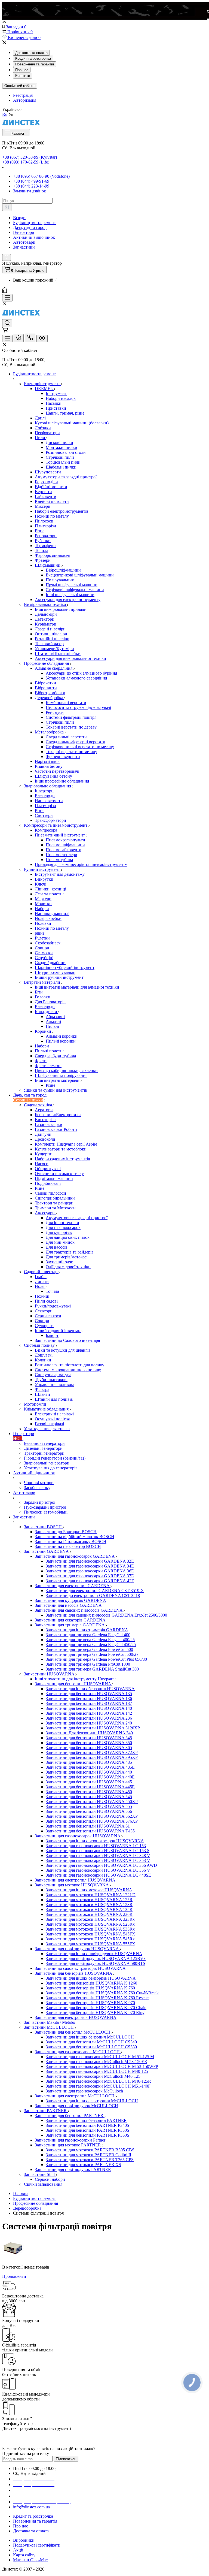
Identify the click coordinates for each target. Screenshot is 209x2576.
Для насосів (57, 1247)
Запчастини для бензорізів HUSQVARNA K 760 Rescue (97, 1998)
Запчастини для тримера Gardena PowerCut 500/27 (92, 1654)
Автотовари (24, 242)
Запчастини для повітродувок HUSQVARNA (77, 1949)
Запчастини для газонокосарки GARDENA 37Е (90, 1576)
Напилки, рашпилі (52, 913)
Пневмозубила (59, 860)
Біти (39, 992)
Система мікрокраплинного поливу (68, 1370)
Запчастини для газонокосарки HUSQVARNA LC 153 (96, 1846)
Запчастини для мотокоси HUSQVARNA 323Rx (90, 1919)
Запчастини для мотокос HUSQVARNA (72, 1885)
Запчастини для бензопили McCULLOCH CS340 (91, 2042)
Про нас (22, 70)
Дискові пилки (59, 443)
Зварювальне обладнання (48, 786)
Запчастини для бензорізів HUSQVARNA (74, 1973)
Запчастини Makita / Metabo (50, 2022)
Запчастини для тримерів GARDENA (70, 1625)
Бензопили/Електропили (58, 1115)
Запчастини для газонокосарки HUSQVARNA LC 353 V (98, 1860)
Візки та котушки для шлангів (63, 1350)
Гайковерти (46, 496)
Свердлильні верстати (66, 737)
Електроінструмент (42, 384)
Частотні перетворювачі (57, 771)
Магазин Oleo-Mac (30, 2560)
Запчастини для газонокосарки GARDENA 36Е (90, 1571)
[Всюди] (7, 207)
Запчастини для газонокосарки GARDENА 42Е (90, 1581)
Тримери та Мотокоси (55, 1208)
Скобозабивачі (48, 943)
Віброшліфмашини (63, 570)
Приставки (56, 408)
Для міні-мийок (60, 1242)
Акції (18, 2550)
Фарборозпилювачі (53, 555)
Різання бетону (49, 766)
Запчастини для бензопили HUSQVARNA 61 (88, 1826)
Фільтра (42, 1389)
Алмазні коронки (62, 1036)
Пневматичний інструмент (60, 835)
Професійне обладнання (47, 663)
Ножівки (43, 923)
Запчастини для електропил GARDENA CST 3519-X (95, 1591)
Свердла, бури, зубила (55, 1056)
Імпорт (52, 1335)
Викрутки (44, 879)
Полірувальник (60, 580)
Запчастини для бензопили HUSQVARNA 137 (89, 1703)
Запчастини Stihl (40, 2174)
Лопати (42, 1281)
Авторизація (25, 100)
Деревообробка (50, 698)
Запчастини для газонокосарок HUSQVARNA (78, 1836)
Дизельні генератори (43, 1448)
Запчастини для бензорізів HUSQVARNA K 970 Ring (95, 2012)
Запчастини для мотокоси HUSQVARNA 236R (89, 1914)
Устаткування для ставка (47, 1429)
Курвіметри (46, 624)
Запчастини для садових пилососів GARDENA (79, 1610)
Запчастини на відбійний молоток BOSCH (75, 1537)
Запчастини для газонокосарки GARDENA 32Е (90, 1561)
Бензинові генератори (44, 1443)
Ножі (40, 1286)
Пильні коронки (61, 1041)
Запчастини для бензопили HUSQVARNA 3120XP (93, 1728)
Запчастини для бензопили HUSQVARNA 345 (89, 1738)
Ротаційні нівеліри (52, 639)
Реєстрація (23, 95)
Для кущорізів (59, 1232)
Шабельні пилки (61, 467)
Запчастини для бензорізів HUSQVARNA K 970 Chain (96, 2008)
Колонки (43, 1360)
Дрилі (40, 418)
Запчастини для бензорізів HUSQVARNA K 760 (90, 1988)
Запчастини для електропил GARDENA (73, 1586)
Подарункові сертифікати (37, 2545)
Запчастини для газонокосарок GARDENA (75, 1556)
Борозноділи (46, 482)
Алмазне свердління (54, 668)
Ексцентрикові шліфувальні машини (80, 575)
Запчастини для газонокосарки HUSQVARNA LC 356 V (98, 1870)
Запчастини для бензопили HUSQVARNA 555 (89, 1806)
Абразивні (55, 1017)
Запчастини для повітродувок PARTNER (73, 2169)
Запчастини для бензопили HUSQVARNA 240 (89, 1723)
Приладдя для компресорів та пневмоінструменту (81, 864)
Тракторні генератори (44, 1453)
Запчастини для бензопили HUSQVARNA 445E (90, 1787)
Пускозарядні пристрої (45, 1507)
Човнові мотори (39, 1483)
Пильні (52, 1026)
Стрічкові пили (60, 457)
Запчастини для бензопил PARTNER (70, 2116)
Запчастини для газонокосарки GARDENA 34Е (90, 1566)
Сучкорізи (44, 1326)
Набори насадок (61, 398)
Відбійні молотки (51, 487)
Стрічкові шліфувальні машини (75, 590)
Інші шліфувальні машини (70, 595)
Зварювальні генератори (47, 1463)
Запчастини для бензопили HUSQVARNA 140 (89, 1708)
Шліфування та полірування (61, 1075)
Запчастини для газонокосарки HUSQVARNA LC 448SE (98, 1875)
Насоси (42, 1164)
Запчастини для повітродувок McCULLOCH (76, 2106)
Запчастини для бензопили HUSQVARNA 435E (90, 1767)
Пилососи (44, 521)
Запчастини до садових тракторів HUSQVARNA (80, 1968)
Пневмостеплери (62, 855)
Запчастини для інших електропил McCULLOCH (92, 2101)
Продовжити (14, 2276)
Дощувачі (44, 1355)
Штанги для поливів (54, 1399)
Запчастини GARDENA (47, 1551)
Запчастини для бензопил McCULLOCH (73, 2032)
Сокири (42, 948)
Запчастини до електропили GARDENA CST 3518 (93, 1595)
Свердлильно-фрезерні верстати (76, 742)
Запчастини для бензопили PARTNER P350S (87, 2130)
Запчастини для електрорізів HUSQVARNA (76, 2017)
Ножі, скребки (48, 918)
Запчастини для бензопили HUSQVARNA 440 (89, 1772)
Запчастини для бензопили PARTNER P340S (87, 2125)
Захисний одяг (59, 1262)
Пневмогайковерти (64, 850)
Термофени (45, 546)
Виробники (24, 2540)
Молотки (43, 904)
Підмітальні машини (54, 1178)
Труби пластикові (51, 1380)
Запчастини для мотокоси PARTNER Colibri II (88, 2155)
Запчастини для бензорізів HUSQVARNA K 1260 (91, 1983)
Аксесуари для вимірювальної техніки (70, 658)
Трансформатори (50, 820)
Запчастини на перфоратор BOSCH (68, 1546)
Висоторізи (45, 1120)
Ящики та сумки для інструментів (56, 1090)
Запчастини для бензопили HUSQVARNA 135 (89, 1694)
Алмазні (53, 1021)
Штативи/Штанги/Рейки (58, 653)
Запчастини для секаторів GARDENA (70, 1620)
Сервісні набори (50, 2179)
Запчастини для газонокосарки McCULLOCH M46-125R (98, 2081)
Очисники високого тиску (59, 1174)
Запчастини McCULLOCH (49, 2027)
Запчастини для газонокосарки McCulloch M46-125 (93, 2076)
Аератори (44, 1110)
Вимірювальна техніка (45, 604)
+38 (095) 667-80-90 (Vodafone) (41, 176)
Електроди (45, 796)
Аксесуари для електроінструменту (68, 600)
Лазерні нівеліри (50, 629)
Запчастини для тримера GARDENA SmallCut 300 (92, 1669)
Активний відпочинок (34, 237)
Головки (43, 997)
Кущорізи (44, 1154)
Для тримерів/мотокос (66, 1257)
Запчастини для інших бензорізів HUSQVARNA (91, 1978)
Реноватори (46, 536)
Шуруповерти (48, 472)
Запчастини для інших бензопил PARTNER (86, 2120)
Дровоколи (45, 1139)
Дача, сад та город (30, 227)
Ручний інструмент (42, 869)
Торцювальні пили (63, 462)
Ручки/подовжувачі (53, 1306)
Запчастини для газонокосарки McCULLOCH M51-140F (98, 2086)
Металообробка (50, 732)
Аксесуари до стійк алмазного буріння (81, 673)
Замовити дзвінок (30, 191)
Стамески (44, 953)
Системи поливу (40, 1345)
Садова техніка (39, 1105)
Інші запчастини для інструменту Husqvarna (76, 1679)
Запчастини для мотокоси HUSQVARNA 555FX (90, 1944)
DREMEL (44, 389)
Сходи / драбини (50, 963)
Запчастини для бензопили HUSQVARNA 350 (89, 1743)
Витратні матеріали (43, 982)
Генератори (24, 232)
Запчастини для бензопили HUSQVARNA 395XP (92, 1757)
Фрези (41, 1061)
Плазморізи (45, 806)
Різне (40, 531)
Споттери (44, 815)
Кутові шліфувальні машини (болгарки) (72, 423)
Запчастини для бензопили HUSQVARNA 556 (89, 1811)
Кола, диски (47, 1012)
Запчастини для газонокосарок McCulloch (84, 2091)
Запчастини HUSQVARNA (50, 1674)
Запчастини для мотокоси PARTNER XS (83, 2165)
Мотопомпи (35, 1404)
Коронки (44, 1031)
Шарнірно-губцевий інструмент (65, 967)
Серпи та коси (48, 1316)
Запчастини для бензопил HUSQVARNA (73, 1684)
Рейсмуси (55, 712)
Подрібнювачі (48, 1183)
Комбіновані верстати (66, 703)
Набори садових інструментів (62, 1159)
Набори (42, 909)
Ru (5, 114)
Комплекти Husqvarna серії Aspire (66, 1144)
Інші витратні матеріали (58, 1080)
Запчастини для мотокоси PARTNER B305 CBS (90, 2150)
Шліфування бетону (53, 776)
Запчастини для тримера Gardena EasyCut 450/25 (91, 1645)
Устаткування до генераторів (51, 1468)
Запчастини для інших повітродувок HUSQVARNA (94, 1954)
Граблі (41, 1277)
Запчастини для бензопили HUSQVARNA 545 (89, 1797)
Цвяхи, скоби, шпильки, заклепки (66, 1070)
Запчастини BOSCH (43, 1527)
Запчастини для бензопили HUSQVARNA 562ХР (92, 1816)
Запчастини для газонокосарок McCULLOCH (78, 2052)
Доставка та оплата (31, 53)
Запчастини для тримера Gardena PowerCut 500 (89, 1649)
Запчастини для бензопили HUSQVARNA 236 (89, 1718)
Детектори (45, 619)
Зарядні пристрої (40, 1502)
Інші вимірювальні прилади (61, 609)
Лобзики (43, 428)
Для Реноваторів (50, 1002)
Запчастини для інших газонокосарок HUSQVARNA (95, 1841)
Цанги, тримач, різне (65, 413)
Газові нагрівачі (49, 1424)
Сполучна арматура (53, 1375)
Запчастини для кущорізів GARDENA (70, 1600)
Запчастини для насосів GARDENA (68, 1605)
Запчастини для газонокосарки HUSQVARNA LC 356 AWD (101, 1865)
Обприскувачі (48, 1169)
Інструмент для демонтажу (60, 874)
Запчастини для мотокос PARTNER (68, 2145)
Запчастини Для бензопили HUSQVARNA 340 (89, 1733)
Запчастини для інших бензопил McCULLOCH (90, 2037)
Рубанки (43, 541)
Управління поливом (54, 1384)
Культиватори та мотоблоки (61, 1149)
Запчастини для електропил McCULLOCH (75, 2096)
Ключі (41, 884)
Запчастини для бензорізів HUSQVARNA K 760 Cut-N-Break (102, 1993)
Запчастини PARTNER (46, 2111)
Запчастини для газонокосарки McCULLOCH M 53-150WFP (102, 2066)
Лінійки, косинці (50, 889)
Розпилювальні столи (66, 452)
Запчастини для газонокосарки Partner (70, 2140)
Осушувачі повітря (52, 1419)
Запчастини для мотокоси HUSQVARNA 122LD (91, 1895)
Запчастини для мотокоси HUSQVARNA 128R (89, 1905)
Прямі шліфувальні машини (72, 585)
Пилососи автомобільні (46, 1512)
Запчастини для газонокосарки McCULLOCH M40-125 (97, 2071)
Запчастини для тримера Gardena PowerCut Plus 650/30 (96, 1659)
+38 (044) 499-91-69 (31, 181)
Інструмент (56, 393)
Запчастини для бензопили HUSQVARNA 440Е (90, 1777)
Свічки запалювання (43, 2184)
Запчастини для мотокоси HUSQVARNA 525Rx (90, 1924)
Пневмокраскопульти (65, 840)
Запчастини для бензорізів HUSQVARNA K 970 (90, 2003)
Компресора (46, 830)
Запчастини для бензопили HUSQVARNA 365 (89, 1748)
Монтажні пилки (62, 447)
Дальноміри (46, 614)
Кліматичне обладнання (47, 1409)
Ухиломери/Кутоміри (54, 649)
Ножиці (42, 1296)
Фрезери (43, 560)
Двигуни (43, 1134)
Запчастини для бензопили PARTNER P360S (87, 2135)
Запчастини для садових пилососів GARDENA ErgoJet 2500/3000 (106, 1615)
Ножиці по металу (52, 516)
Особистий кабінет (20, 86)
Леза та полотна (50, 894)
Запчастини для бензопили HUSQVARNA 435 (89, 1762)
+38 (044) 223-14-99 (31, 186)
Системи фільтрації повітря (71, 717)
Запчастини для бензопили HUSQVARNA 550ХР (92, 1802)
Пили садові (46, 1301)
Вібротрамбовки (50, 693)
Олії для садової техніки (68, 1267)
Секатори (44, 1311)
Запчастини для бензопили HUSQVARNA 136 (89, 1698)
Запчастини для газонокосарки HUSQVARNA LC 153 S (98, 1851)
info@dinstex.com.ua (31, 2507)
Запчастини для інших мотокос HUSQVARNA (89, 1890)
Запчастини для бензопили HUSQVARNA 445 (89, 1782)
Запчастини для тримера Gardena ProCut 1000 (88, 1664)
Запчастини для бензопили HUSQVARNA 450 (89, 1792)
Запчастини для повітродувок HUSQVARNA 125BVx (96, 1959)
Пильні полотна (50, 1051)
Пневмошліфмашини (65, 845)
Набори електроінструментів (62, 511)
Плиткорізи (45, 526)
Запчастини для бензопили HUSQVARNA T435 (90, 1831)
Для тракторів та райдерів (70, 1252)
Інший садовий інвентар (58, 1331)
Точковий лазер (49, 644)
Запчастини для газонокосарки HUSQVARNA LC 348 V (98, 1855)
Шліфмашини (48, 565)
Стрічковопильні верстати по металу (80, 747)
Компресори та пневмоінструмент (56, 825)
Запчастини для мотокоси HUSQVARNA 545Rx (90, 1939)
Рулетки (42, 938)
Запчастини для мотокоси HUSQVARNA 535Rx (90, 1929)
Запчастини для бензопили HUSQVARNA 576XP (92, 1821)
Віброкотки (45, 683)
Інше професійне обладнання (62, 781)
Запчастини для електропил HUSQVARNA (75, 1880)
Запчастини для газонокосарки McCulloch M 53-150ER (96, 2062)
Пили (41, 438)
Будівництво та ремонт (34, 223)
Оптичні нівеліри (51, 634)
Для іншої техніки (62, 1223)
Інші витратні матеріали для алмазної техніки (77, 987)
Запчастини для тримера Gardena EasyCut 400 (88, 1635)
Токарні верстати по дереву (71, 727)
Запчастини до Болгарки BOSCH (66, 1532)
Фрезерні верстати (63, 757)
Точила (42, 550)
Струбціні (44, 958)
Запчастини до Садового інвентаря (67, 1340)
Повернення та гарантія (35, 64)
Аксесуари (45, 1213)
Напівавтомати (49, 801)
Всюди (19, 218)
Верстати (43, 492)
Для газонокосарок (63, 1227)
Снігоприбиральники (55, 1198)
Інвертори (44, 791)
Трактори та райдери (54, 1203)
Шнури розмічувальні (55, 972)
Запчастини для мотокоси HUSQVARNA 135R (89, 1909)
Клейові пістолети (52, 501)
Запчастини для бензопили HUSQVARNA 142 (89, 1713)
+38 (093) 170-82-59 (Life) (26, 162)
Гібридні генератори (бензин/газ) (55, 1458)
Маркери (43, 899)
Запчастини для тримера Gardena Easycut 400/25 (90, 1640)
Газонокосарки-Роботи (56, 1129)
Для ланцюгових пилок (68, 1237)
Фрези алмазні (48, 1066)
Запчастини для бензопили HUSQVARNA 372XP (92, 1752)
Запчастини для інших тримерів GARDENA (87, 1630)
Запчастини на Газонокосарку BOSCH (71, 1541)
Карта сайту (24, 2555)
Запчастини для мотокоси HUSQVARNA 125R (89, 1900)
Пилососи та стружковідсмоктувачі (78, 707)
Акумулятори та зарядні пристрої (66, 477)
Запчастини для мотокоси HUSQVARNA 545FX (90, 1934)
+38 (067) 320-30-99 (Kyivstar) (30, 157)
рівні (39, 933)
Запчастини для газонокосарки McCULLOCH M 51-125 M (100, 2057)
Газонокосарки (49, 1124)
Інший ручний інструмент (59, 977)
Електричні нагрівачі (54, 1414)
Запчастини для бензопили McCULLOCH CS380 (91, 2047)
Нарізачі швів (47, 761)
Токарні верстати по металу (71, 752)
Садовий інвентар (41, 1272)
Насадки (54, 403)
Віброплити (46, 688)
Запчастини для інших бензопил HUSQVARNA (90, 1689)
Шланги (42, 1394)
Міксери (43, 506)
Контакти (23, 76)
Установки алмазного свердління (76, 678)
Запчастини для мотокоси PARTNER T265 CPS (90, 2160)
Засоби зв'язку (37, 1488)
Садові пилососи (50, 1193)
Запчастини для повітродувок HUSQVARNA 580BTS (96, 1963)
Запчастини (24, 247)
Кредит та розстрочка (33, 58)
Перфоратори (47, 433)
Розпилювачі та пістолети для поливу (70, 1365)
